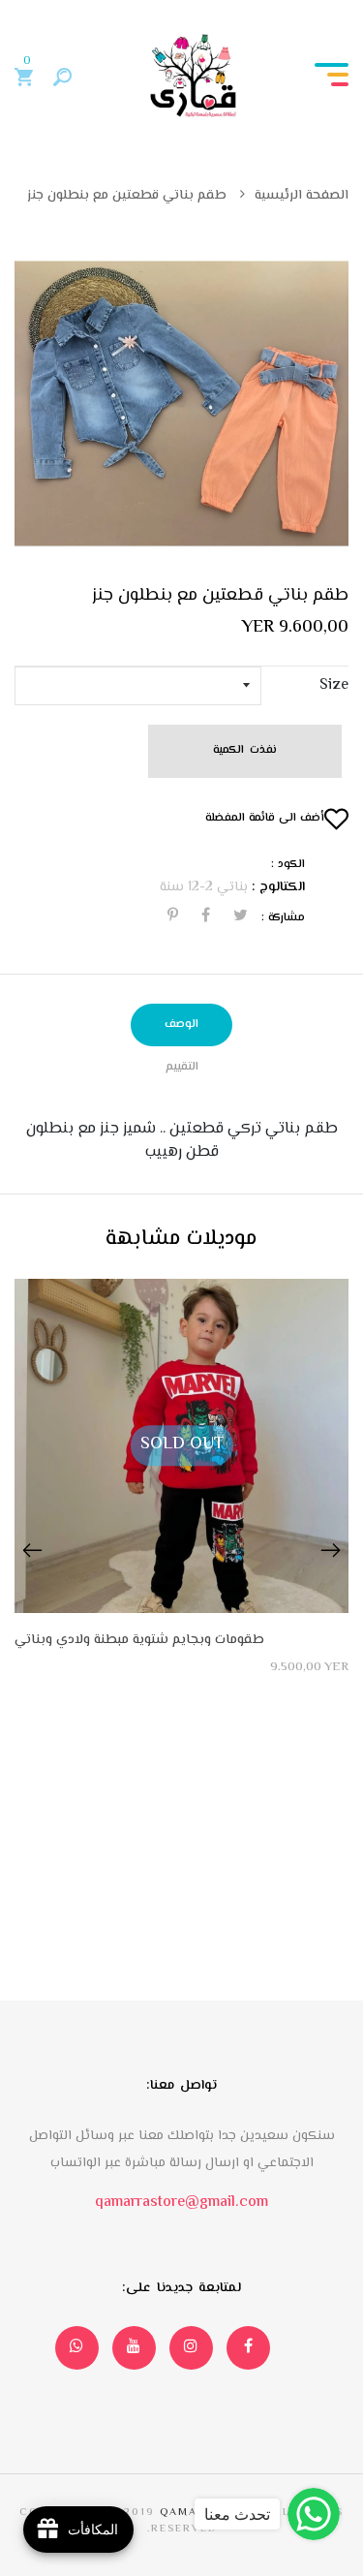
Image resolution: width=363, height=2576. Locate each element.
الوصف (181, 1024)
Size (334, 686)
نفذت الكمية (244, 750)
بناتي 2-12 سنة (204, 887)
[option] (181, 403)
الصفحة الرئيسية (302, 196)
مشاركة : (283, 918)
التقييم (182, 1067)
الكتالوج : (278, 888)
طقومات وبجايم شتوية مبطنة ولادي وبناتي (139, 1641)
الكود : (288, 865)
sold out (182, 1444)
